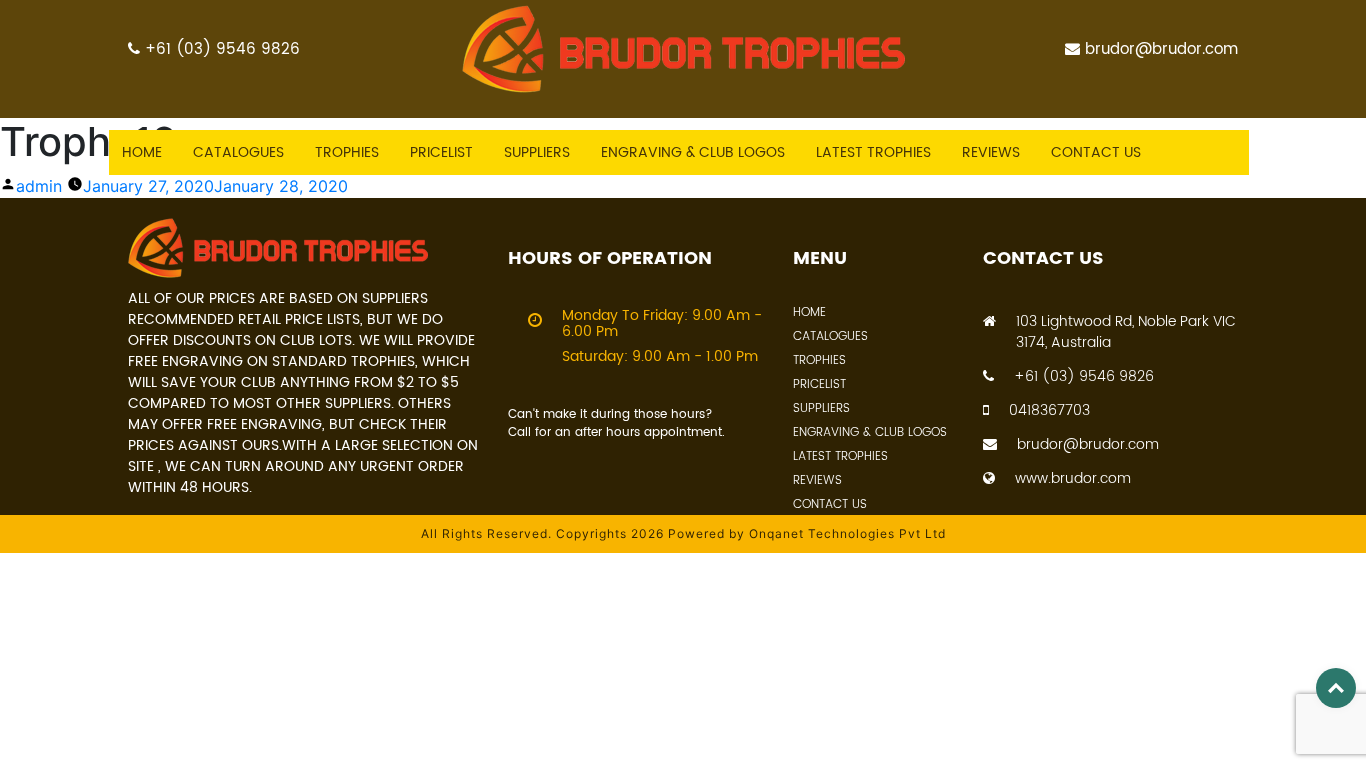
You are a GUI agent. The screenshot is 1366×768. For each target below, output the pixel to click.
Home (142, 152)
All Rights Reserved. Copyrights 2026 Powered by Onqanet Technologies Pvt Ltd (683, 533)
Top (1336, 688)
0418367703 (1049, 410)
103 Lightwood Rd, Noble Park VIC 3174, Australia (1126, 332)
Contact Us (830, 504)
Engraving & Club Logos (693, 152)
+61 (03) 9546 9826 (222, 49)
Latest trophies (873, 152)
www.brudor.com (1073, 478)
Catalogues (238, 152)
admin (39, 186)
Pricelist (441, 152)
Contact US (1096, 152)
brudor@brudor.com (1161, 49)
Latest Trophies (840, 456)
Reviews (991, 152)
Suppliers (537, 152)
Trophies (347, 152)
